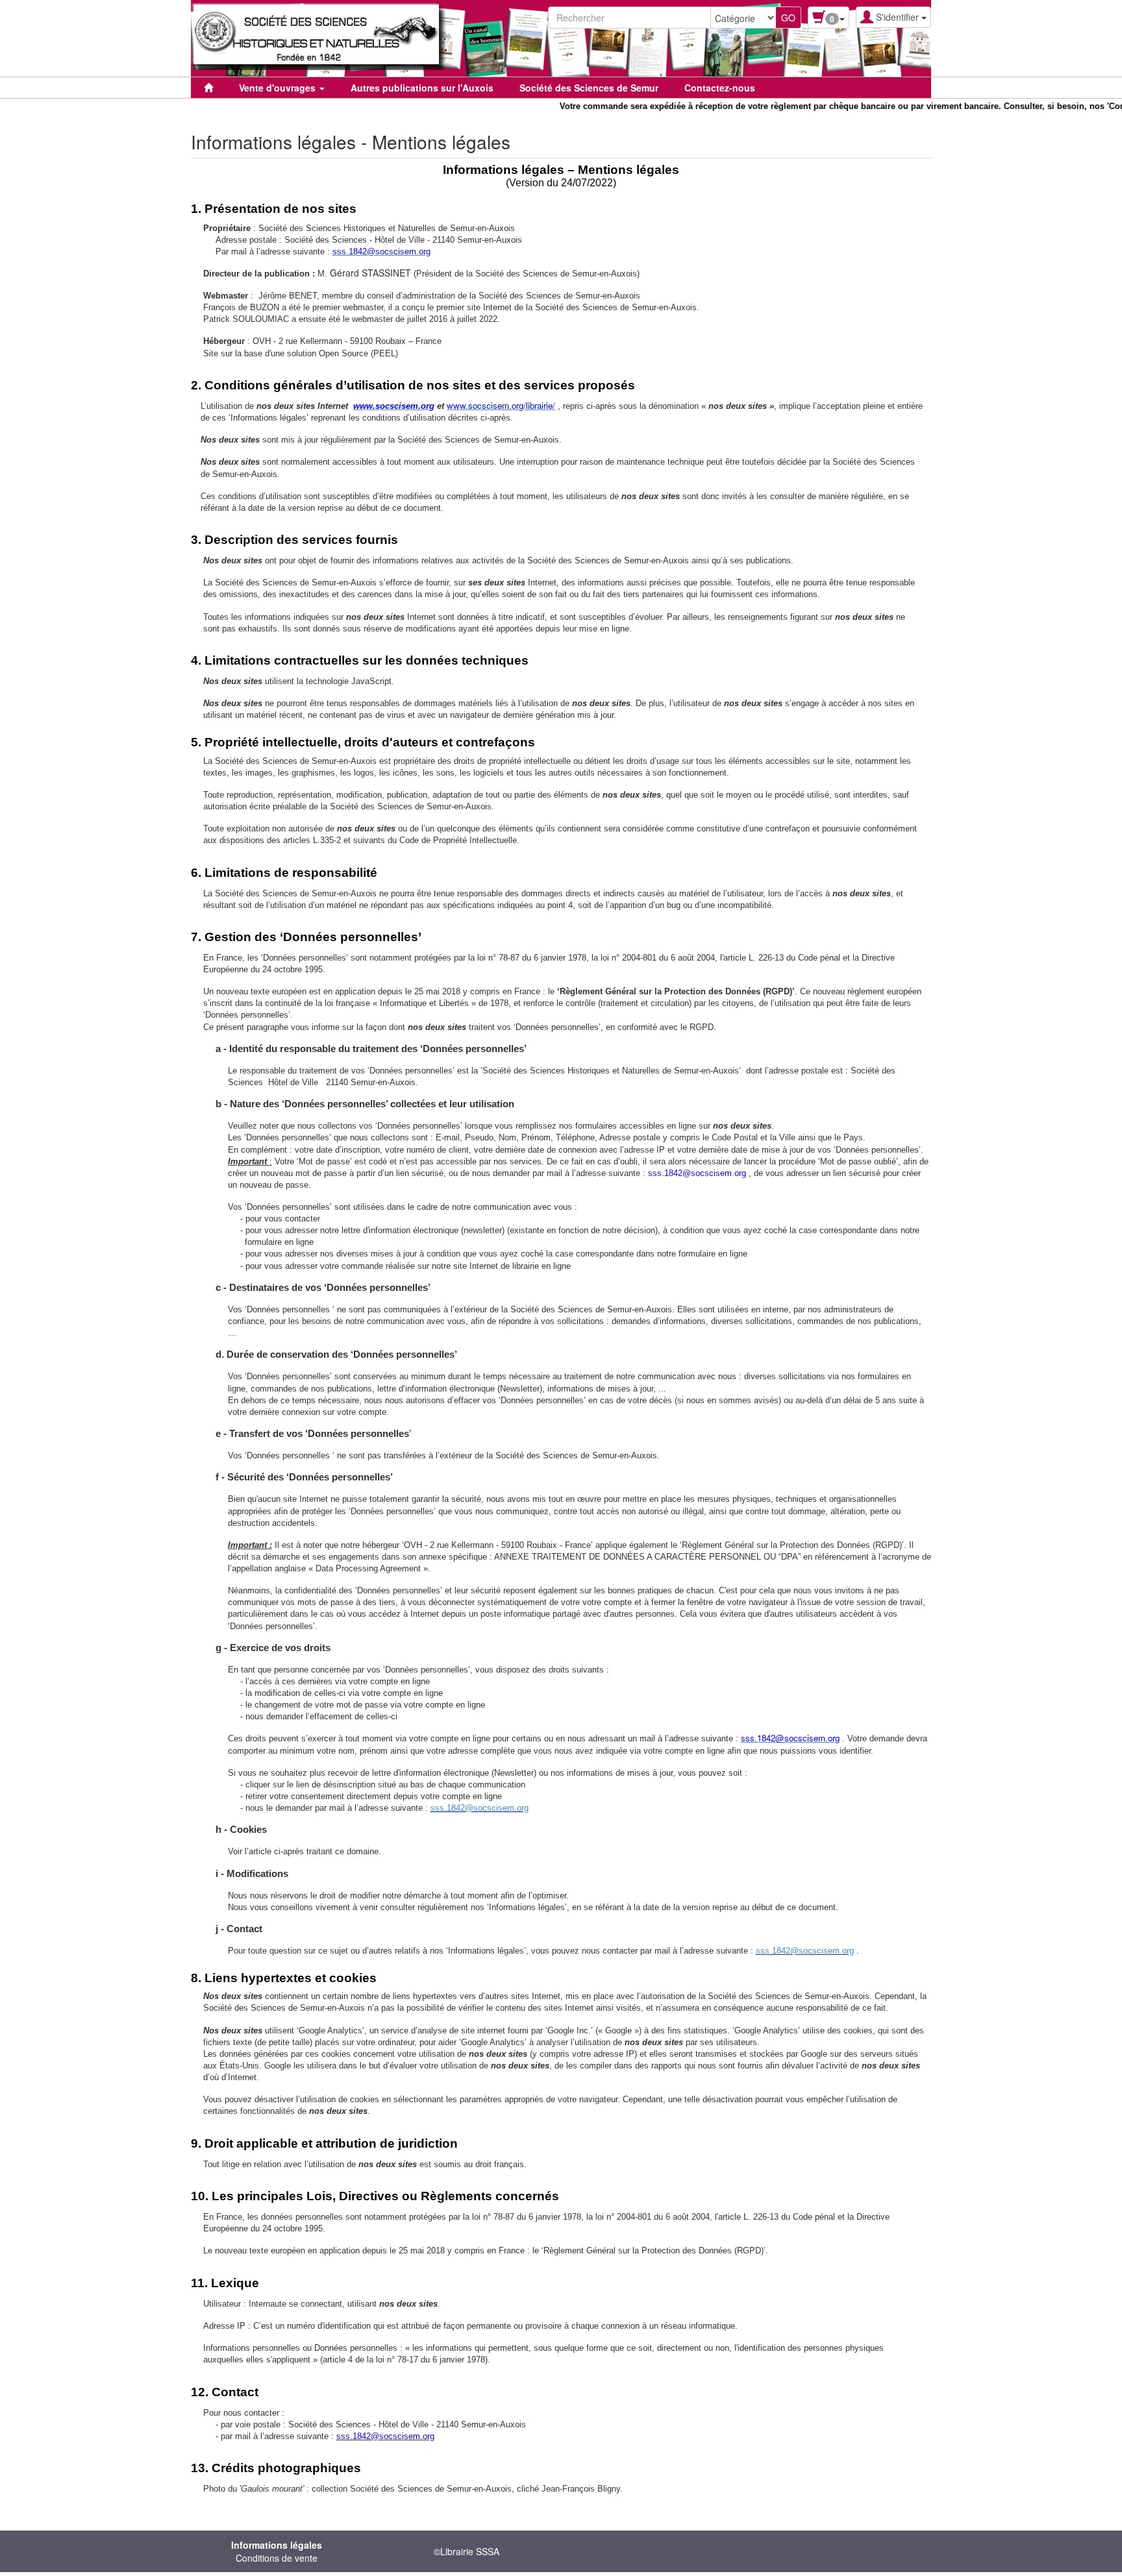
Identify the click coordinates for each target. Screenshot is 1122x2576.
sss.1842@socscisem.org (480, 1808)
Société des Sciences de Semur (589, 88)
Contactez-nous (720, 88)
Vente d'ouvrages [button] (279, 88)
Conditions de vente (277, 2558)
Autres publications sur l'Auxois (422, 88)
